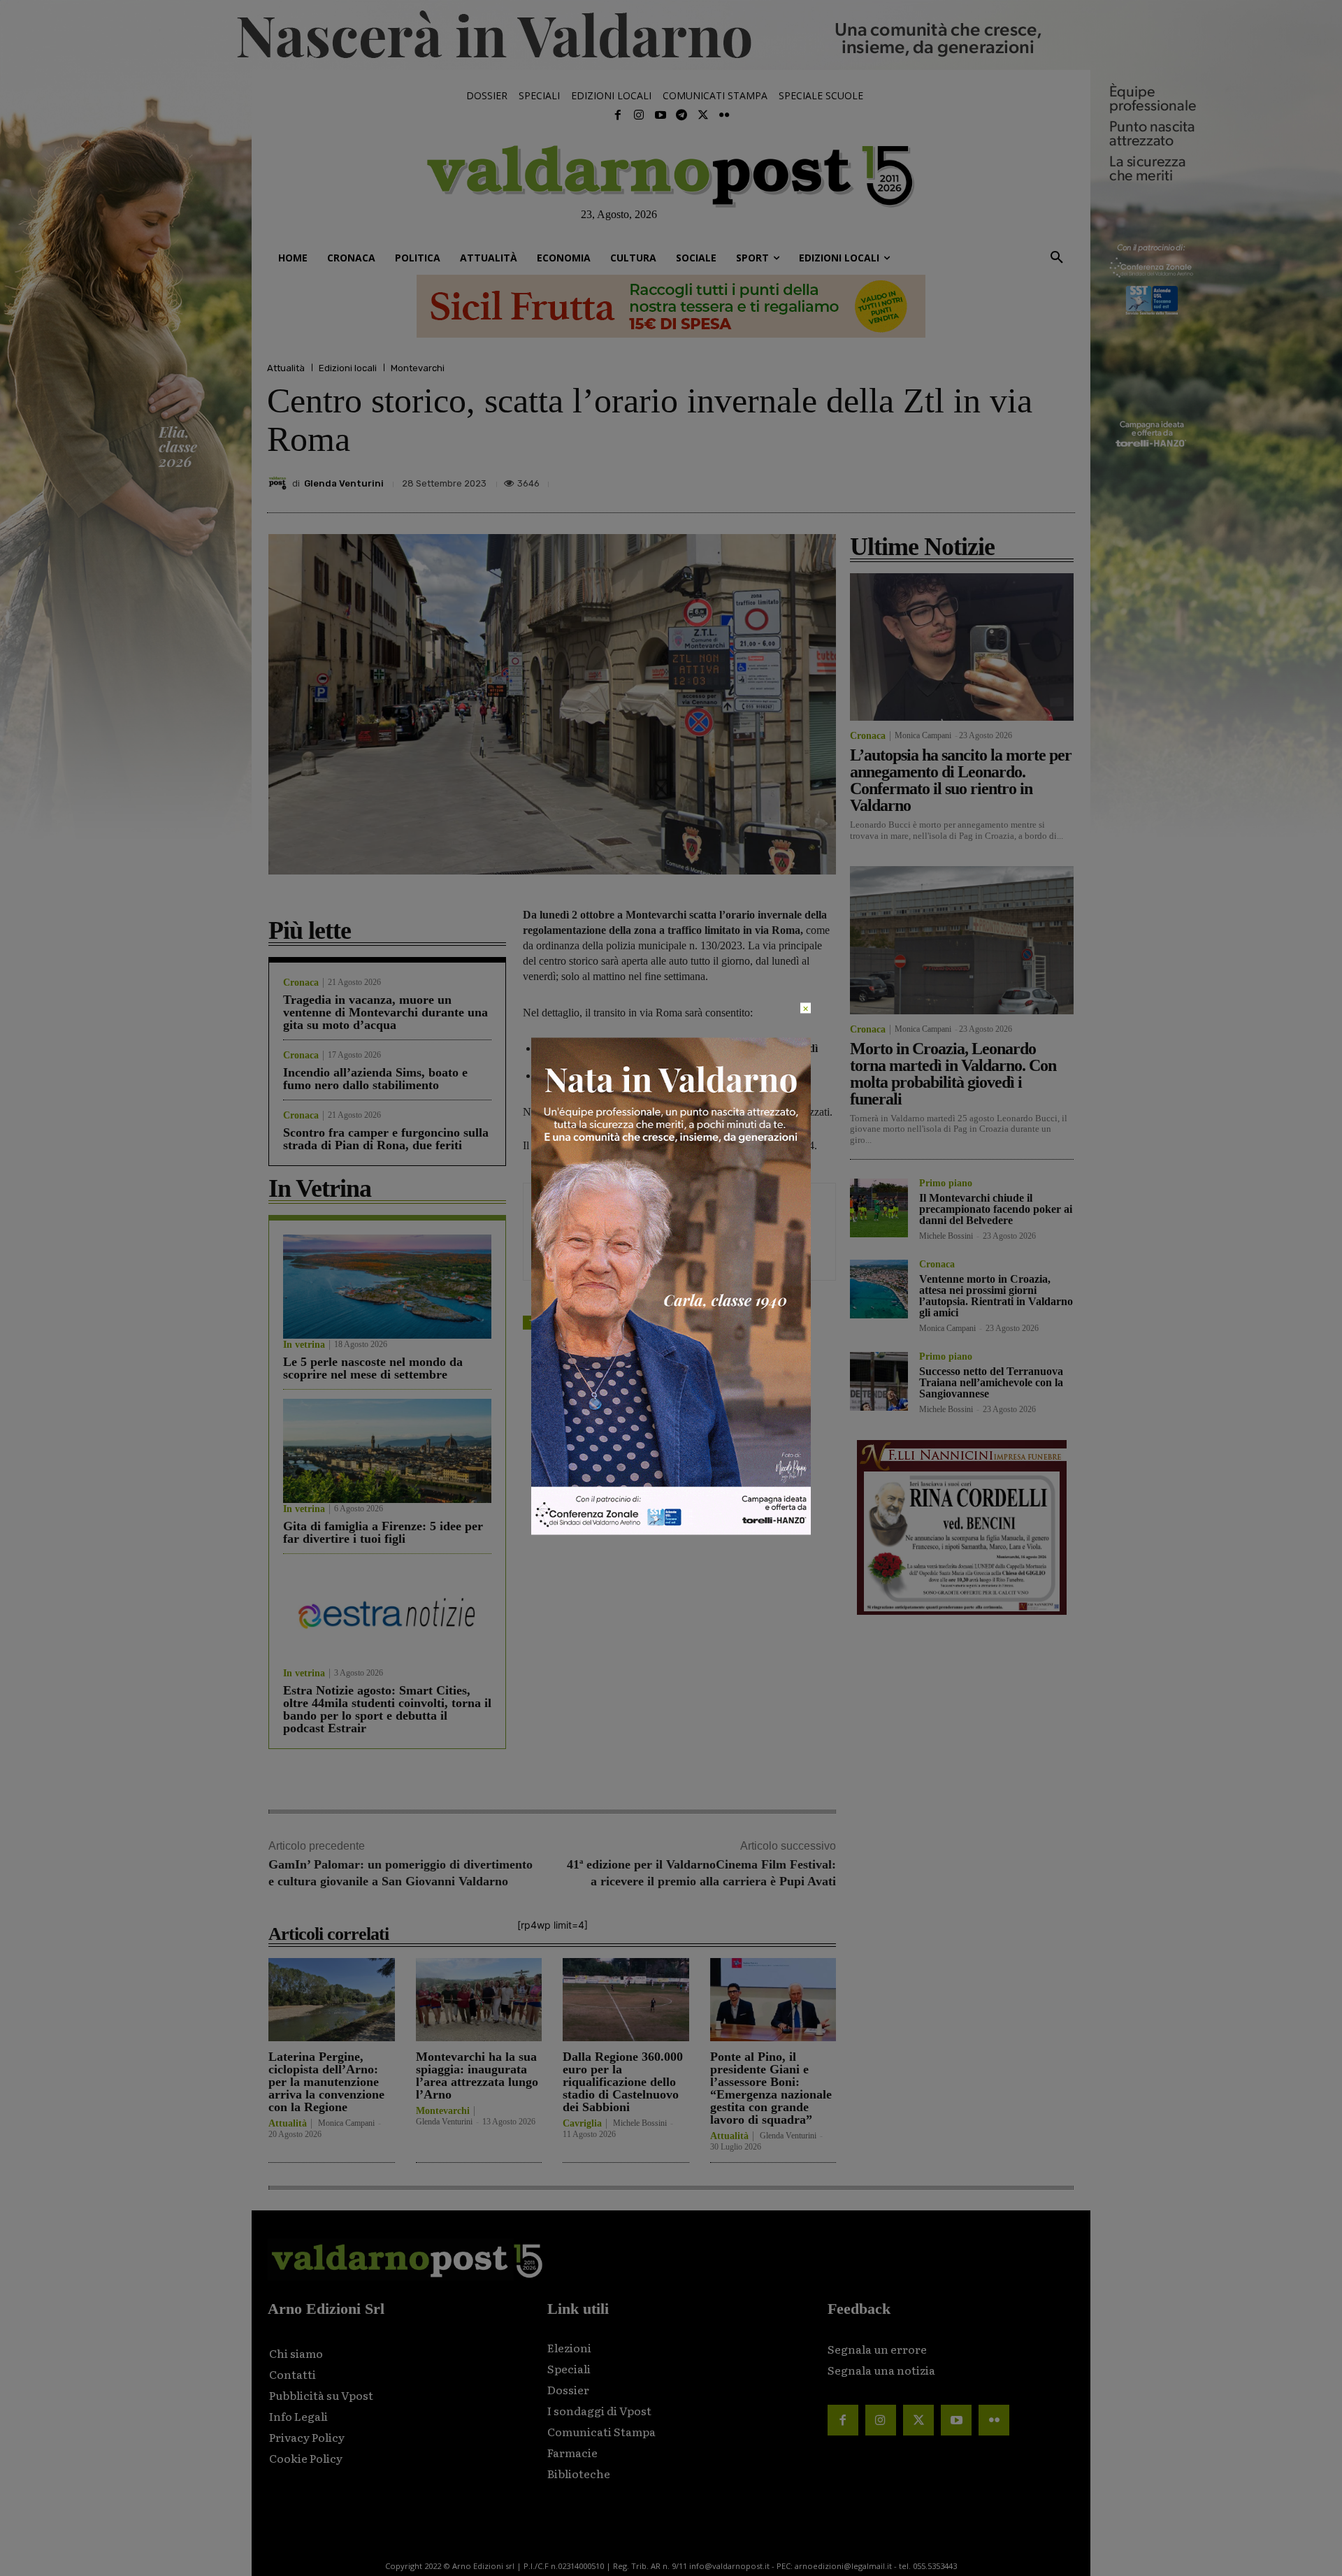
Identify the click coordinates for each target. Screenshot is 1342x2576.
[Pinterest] (963, 480)
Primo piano (946, 1183)
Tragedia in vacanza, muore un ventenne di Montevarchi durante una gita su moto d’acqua (385, 1012)
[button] (1057, 258)
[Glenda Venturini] (280, 483)
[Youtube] (661, 115)
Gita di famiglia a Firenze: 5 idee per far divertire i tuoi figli (383, 1532)
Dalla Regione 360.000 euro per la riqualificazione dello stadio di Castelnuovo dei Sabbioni (623, 2082)
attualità (579, 1322)
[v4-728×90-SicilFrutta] (671, 306)
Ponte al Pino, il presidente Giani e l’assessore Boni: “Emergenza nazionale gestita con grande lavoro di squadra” (771, 2088)
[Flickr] (724, 115)
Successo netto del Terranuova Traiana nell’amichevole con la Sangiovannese (991, 1382)
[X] (931, 480)
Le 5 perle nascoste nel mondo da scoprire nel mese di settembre (373, 1368)
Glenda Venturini (344, 483)
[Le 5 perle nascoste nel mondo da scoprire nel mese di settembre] (387, 1287)
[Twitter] (702, 115)
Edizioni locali (348, 368)
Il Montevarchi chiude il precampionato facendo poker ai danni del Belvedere (996, 1209)
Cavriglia (582, 2124)
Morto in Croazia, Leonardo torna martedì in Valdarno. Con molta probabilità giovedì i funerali (953, 1074)
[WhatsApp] (1027, 480)
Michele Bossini (640, 2123)
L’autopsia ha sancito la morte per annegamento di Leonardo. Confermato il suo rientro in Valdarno (961, 780)
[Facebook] (618, 115)
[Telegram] (681, 115)
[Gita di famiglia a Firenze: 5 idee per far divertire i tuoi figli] (387, 1451)
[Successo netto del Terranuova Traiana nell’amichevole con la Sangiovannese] (879, 1381)
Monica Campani (346, 2123)
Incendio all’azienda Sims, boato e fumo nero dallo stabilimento (375, 1079)
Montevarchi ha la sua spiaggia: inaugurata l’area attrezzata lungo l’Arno (477, 2075)
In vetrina (304, 1345)
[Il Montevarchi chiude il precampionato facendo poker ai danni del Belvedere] (879, 1208)
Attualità (286, 368)
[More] (1060, 480)
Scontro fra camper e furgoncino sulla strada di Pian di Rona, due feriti (386, 1139)
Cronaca (301, 983)
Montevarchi (418, 368)
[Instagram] (639, 115)
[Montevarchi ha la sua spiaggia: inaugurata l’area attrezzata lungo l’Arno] (479, 2000)
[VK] (995, 480)
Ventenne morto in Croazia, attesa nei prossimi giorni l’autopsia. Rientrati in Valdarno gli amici (996, 1296)
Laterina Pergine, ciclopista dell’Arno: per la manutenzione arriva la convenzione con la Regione (326, 2082)
